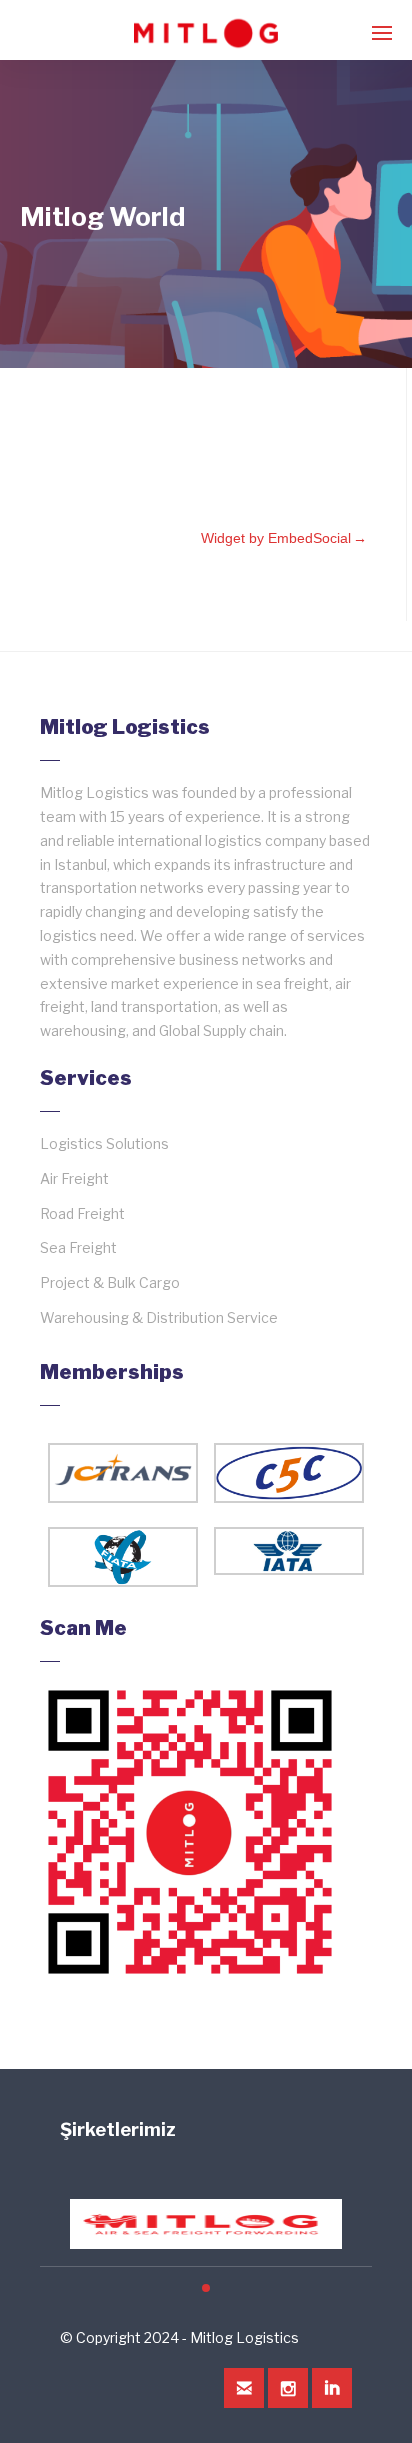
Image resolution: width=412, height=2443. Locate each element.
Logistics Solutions (104, 1143)
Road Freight (82, 1213)
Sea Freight (78, 1247)
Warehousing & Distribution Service (159, 1317)
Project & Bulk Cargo (110, 1282)
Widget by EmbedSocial (276, 538)
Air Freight (74, 1178)
